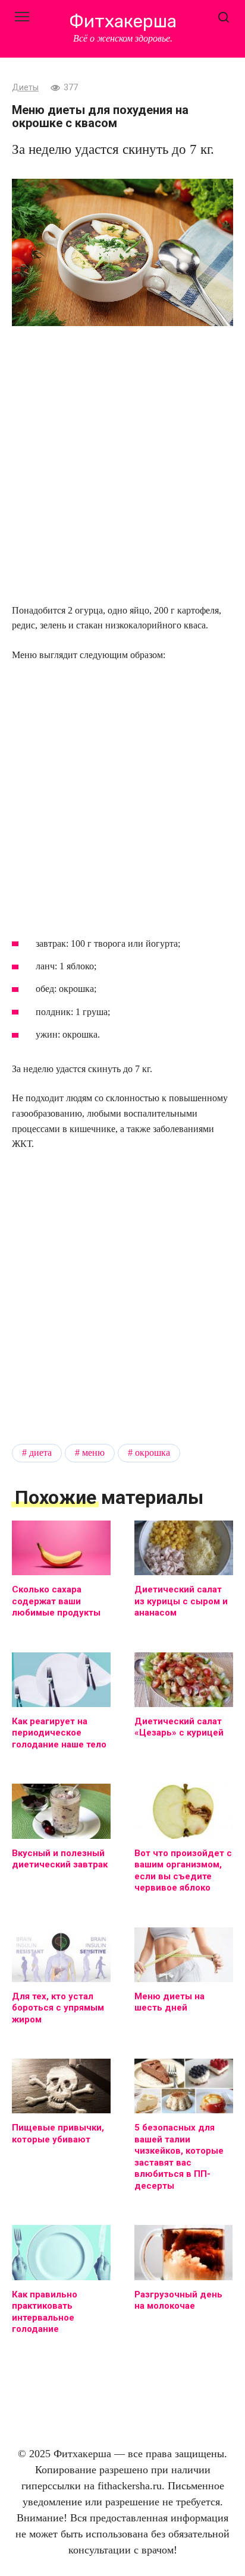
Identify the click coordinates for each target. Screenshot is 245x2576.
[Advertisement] (122, 466)
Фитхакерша (123, 21)
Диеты (25, 88)
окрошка (153, 1453)
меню (93, 1453)
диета (40, 1453)
